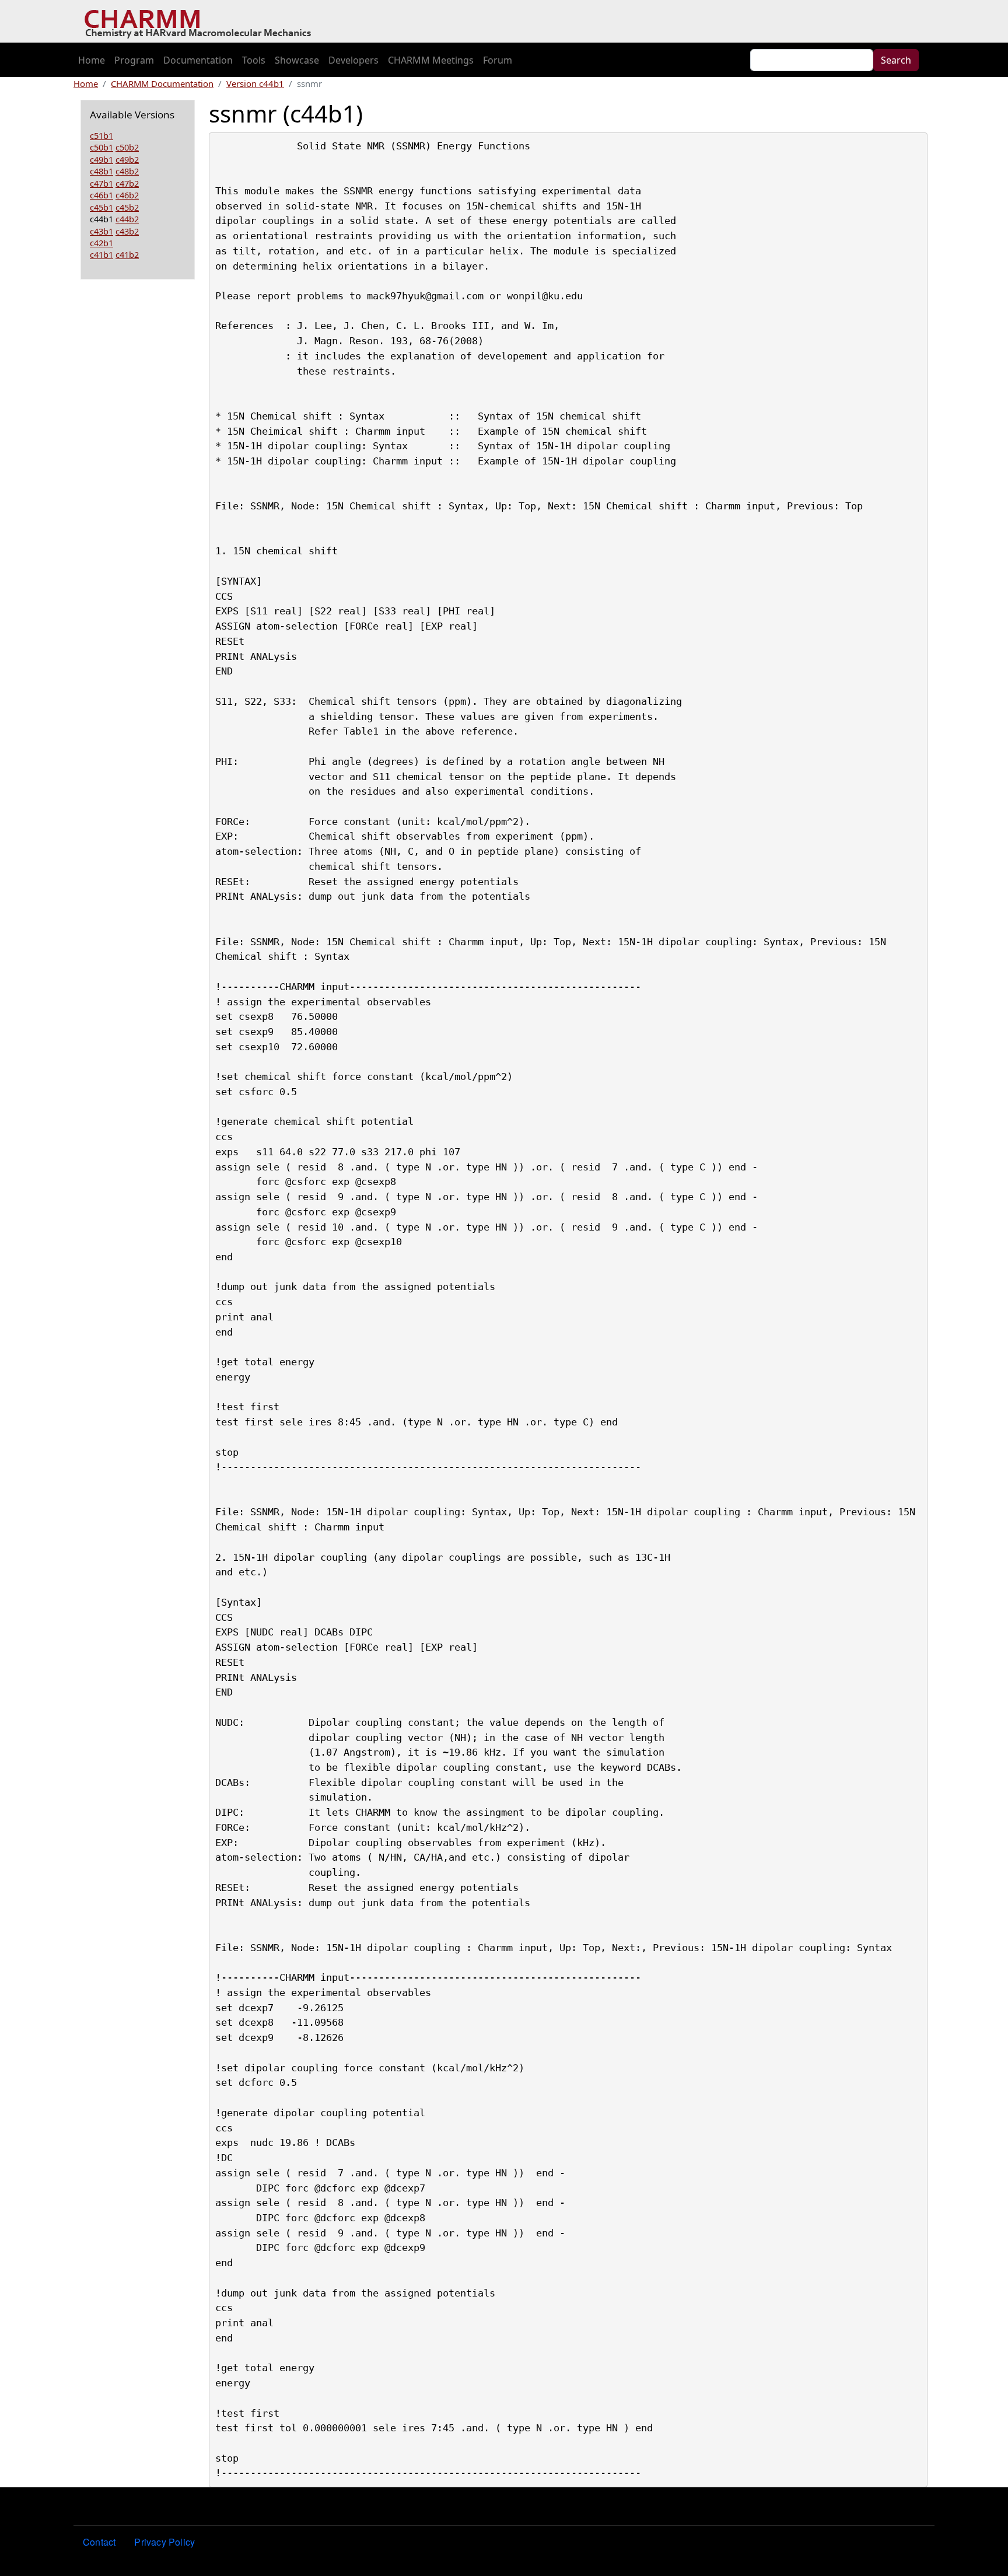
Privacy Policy (164, 2542)
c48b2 (127, 171)
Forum (498, 60)
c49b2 (127, 159)
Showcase (297, 60)
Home (92, 60)
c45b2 (127, 207)
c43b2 (127, 231)
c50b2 (127, 147)
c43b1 (101, 231)
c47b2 (127, 183)
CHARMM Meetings (431, 60)
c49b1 (101, 159)
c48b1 (101, 171)
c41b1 (101, 254)
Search (896, 60)
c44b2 (127, 219)
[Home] (202, 22)
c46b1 (101, 195)
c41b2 (127, 254)
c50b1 (101, 147)
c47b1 (101, 183)
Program (134, 60)
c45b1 (101, 207)
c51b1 (101, 135)
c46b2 (127, 195)
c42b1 (101, 243)
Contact (99, 2542)
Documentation (198, 60)
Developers (353, 60)
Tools (254, 60)
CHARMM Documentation (162, 83)
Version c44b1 (255, 83)
